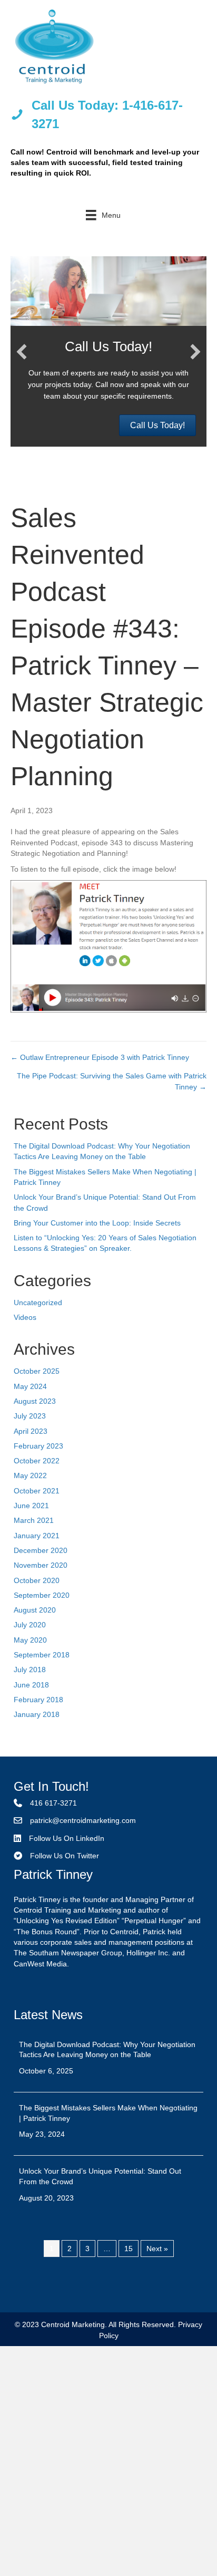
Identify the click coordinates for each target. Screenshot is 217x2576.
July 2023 (30, 1416)
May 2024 (30, 1386)
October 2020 (37, 1580)
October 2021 (37, 1491)
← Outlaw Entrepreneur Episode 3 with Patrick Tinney (100, 1057)
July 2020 (30, 1625)
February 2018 (38, 1700)
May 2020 (30, 1640)
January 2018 (37, 1714)
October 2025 (37, 1371)
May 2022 (30, 1475)
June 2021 (31, 1506)
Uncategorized (38, 1303)
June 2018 (31, 1685)
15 (129, 2249)
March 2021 (34, 1520)
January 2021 (37, 1536)
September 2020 (42, 1595)
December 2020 (41, 1550)
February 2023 (38, 1446)
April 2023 (31, 1431)
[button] (22, 352)
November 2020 (41, 1565)
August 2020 (35, 1610)
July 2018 (30, 1670)
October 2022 (37, 1461)
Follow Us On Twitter (65, 1856)
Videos (25, 1317)
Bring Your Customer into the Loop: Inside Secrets (97, 1223)
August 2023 (35, 1401)
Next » (157, 2249)
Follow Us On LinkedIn (67, 1838)
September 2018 (42, 1655)
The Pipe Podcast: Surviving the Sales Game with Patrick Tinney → (112, 1081)
